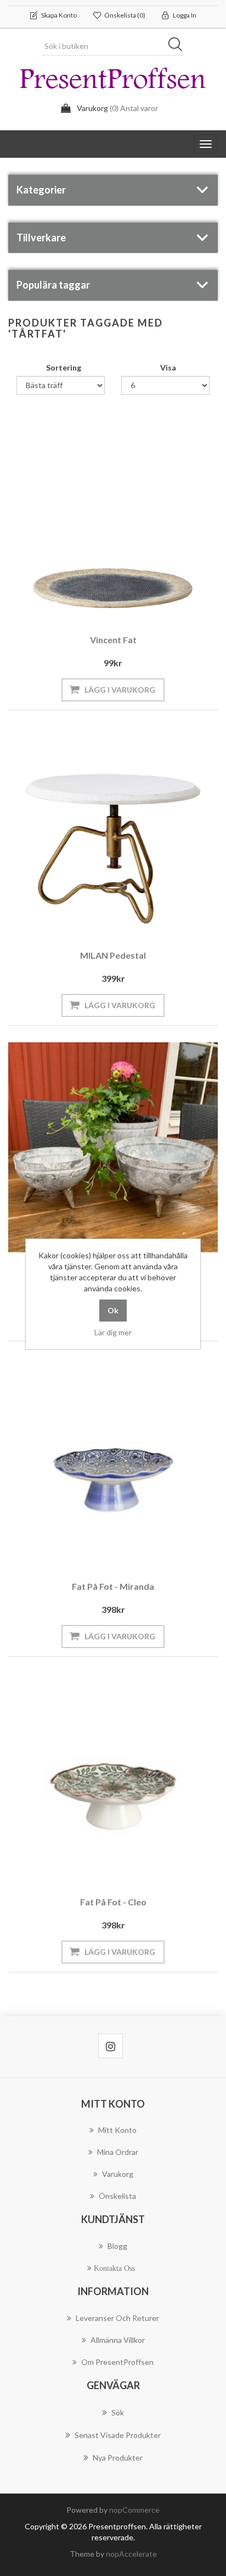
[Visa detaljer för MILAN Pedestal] (113, 832)
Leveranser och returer (117, 2318)
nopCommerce (134, 2510)
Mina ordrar (118, 2152)
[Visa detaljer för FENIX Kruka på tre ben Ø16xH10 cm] (113, 1147)
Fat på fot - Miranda (113, 1586)
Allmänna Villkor (118, 2340)
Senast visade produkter (118, 2435)
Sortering (64, 367)
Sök (179, 46)
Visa (168, 367)
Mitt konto (117, 2130)
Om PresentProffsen (117, 2362)
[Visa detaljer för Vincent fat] (113, 516)
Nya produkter (118, 2458)
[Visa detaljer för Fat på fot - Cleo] (113, 1778)
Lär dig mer (113, 1332)
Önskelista (117, 2196)
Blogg (117, 2246)
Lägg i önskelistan (110, 593)
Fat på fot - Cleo (113, 1902)
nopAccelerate (131, 2554)
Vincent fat (113, 640)
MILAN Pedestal (113, 955)
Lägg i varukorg (120, 690)
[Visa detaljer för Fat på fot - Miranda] (113, 1463)
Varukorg (118, 2174)
